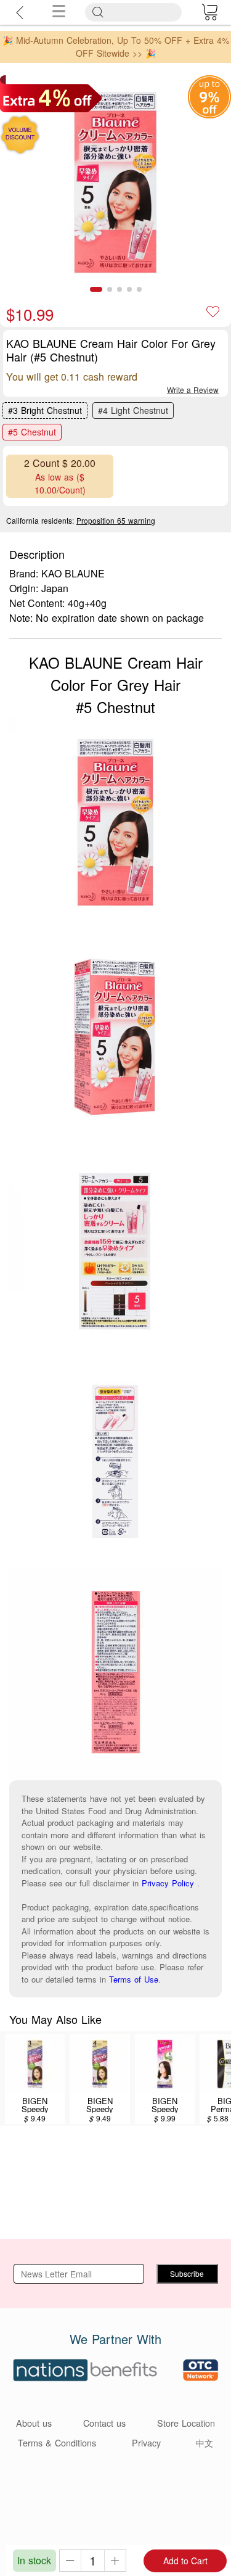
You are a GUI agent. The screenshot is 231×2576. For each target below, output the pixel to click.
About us (34, 2423)
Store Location (186, 2423)
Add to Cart (185, 2561)
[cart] (209, 12)
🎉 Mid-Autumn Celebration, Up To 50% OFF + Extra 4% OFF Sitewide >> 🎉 (116, 47)
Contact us (104, 2423)
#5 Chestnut (32, 432)
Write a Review (193, 390)
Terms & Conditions (57, 2442)
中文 (205, 2442)
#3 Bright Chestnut (45, 410)
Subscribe (187, 2273)
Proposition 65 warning (116, 520)
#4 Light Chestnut (133, 410)
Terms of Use (134, 1979)
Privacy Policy (168, 1883)
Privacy (146, 2442)
